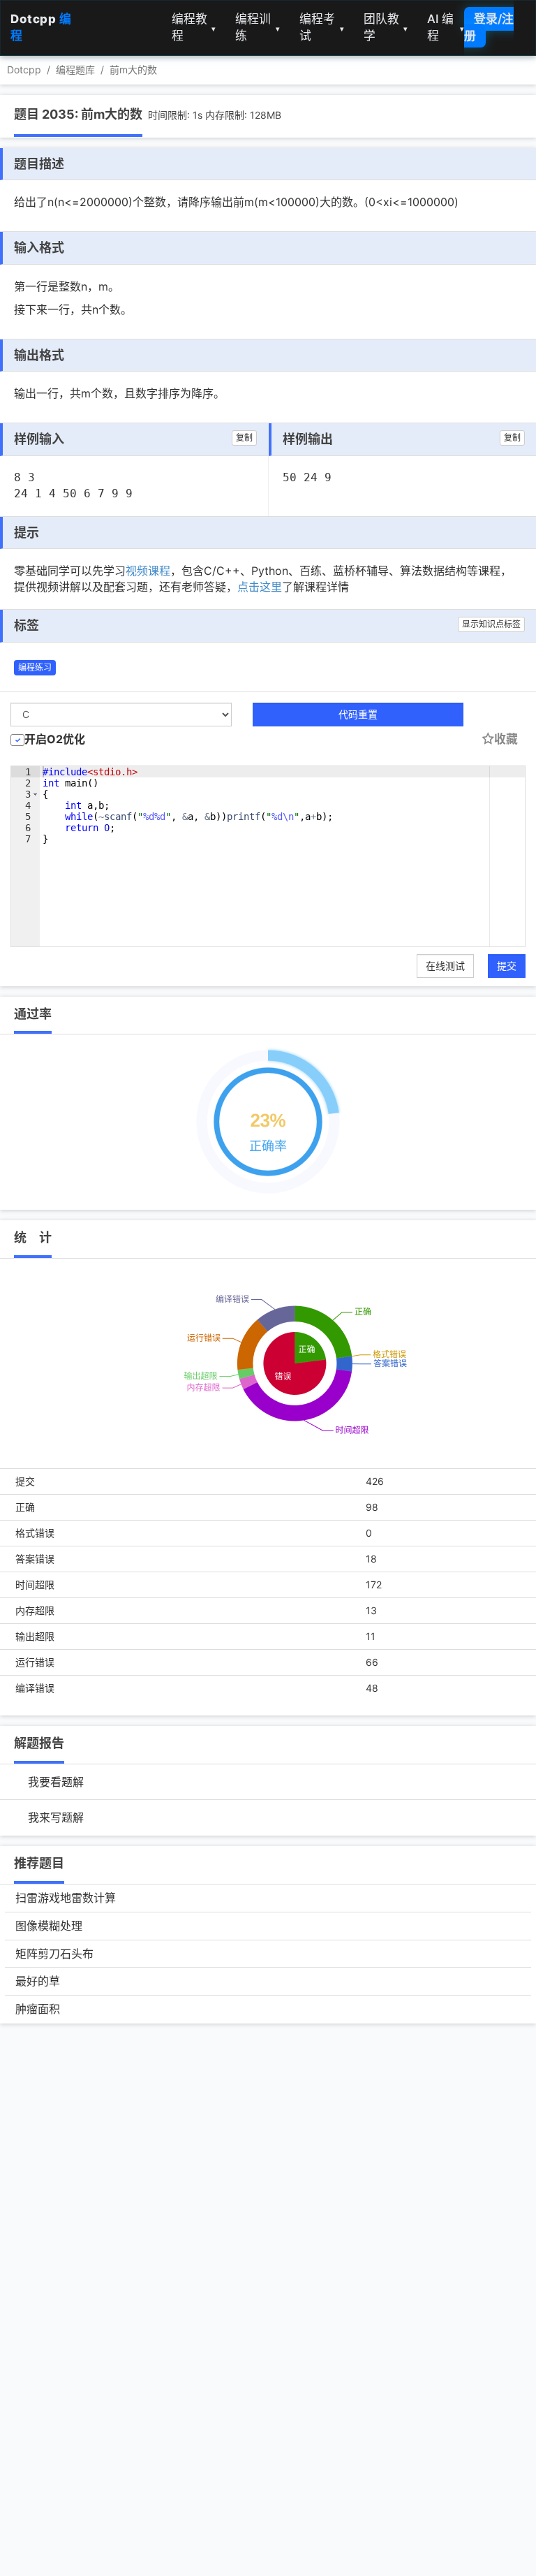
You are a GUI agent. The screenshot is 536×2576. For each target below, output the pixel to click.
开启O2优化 (55, 739)
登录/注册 (489, 27)
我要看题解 (56, 1782)
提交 (507, 966)
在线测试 (445, 966)
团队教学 (386, 27)
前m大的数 (133, 69)
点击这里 (260, 587)
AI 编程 (446, 27)
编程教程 (194, 27)
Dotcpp (24, 69)
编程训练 (258, 27)
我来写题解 (56, 1817)
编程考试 (322, 27)
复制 (244, 438)
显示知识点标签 (491, 624)
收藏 (506, 739)
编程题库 (75, 69)
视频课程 (148, 571)
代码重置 (358, 714)
